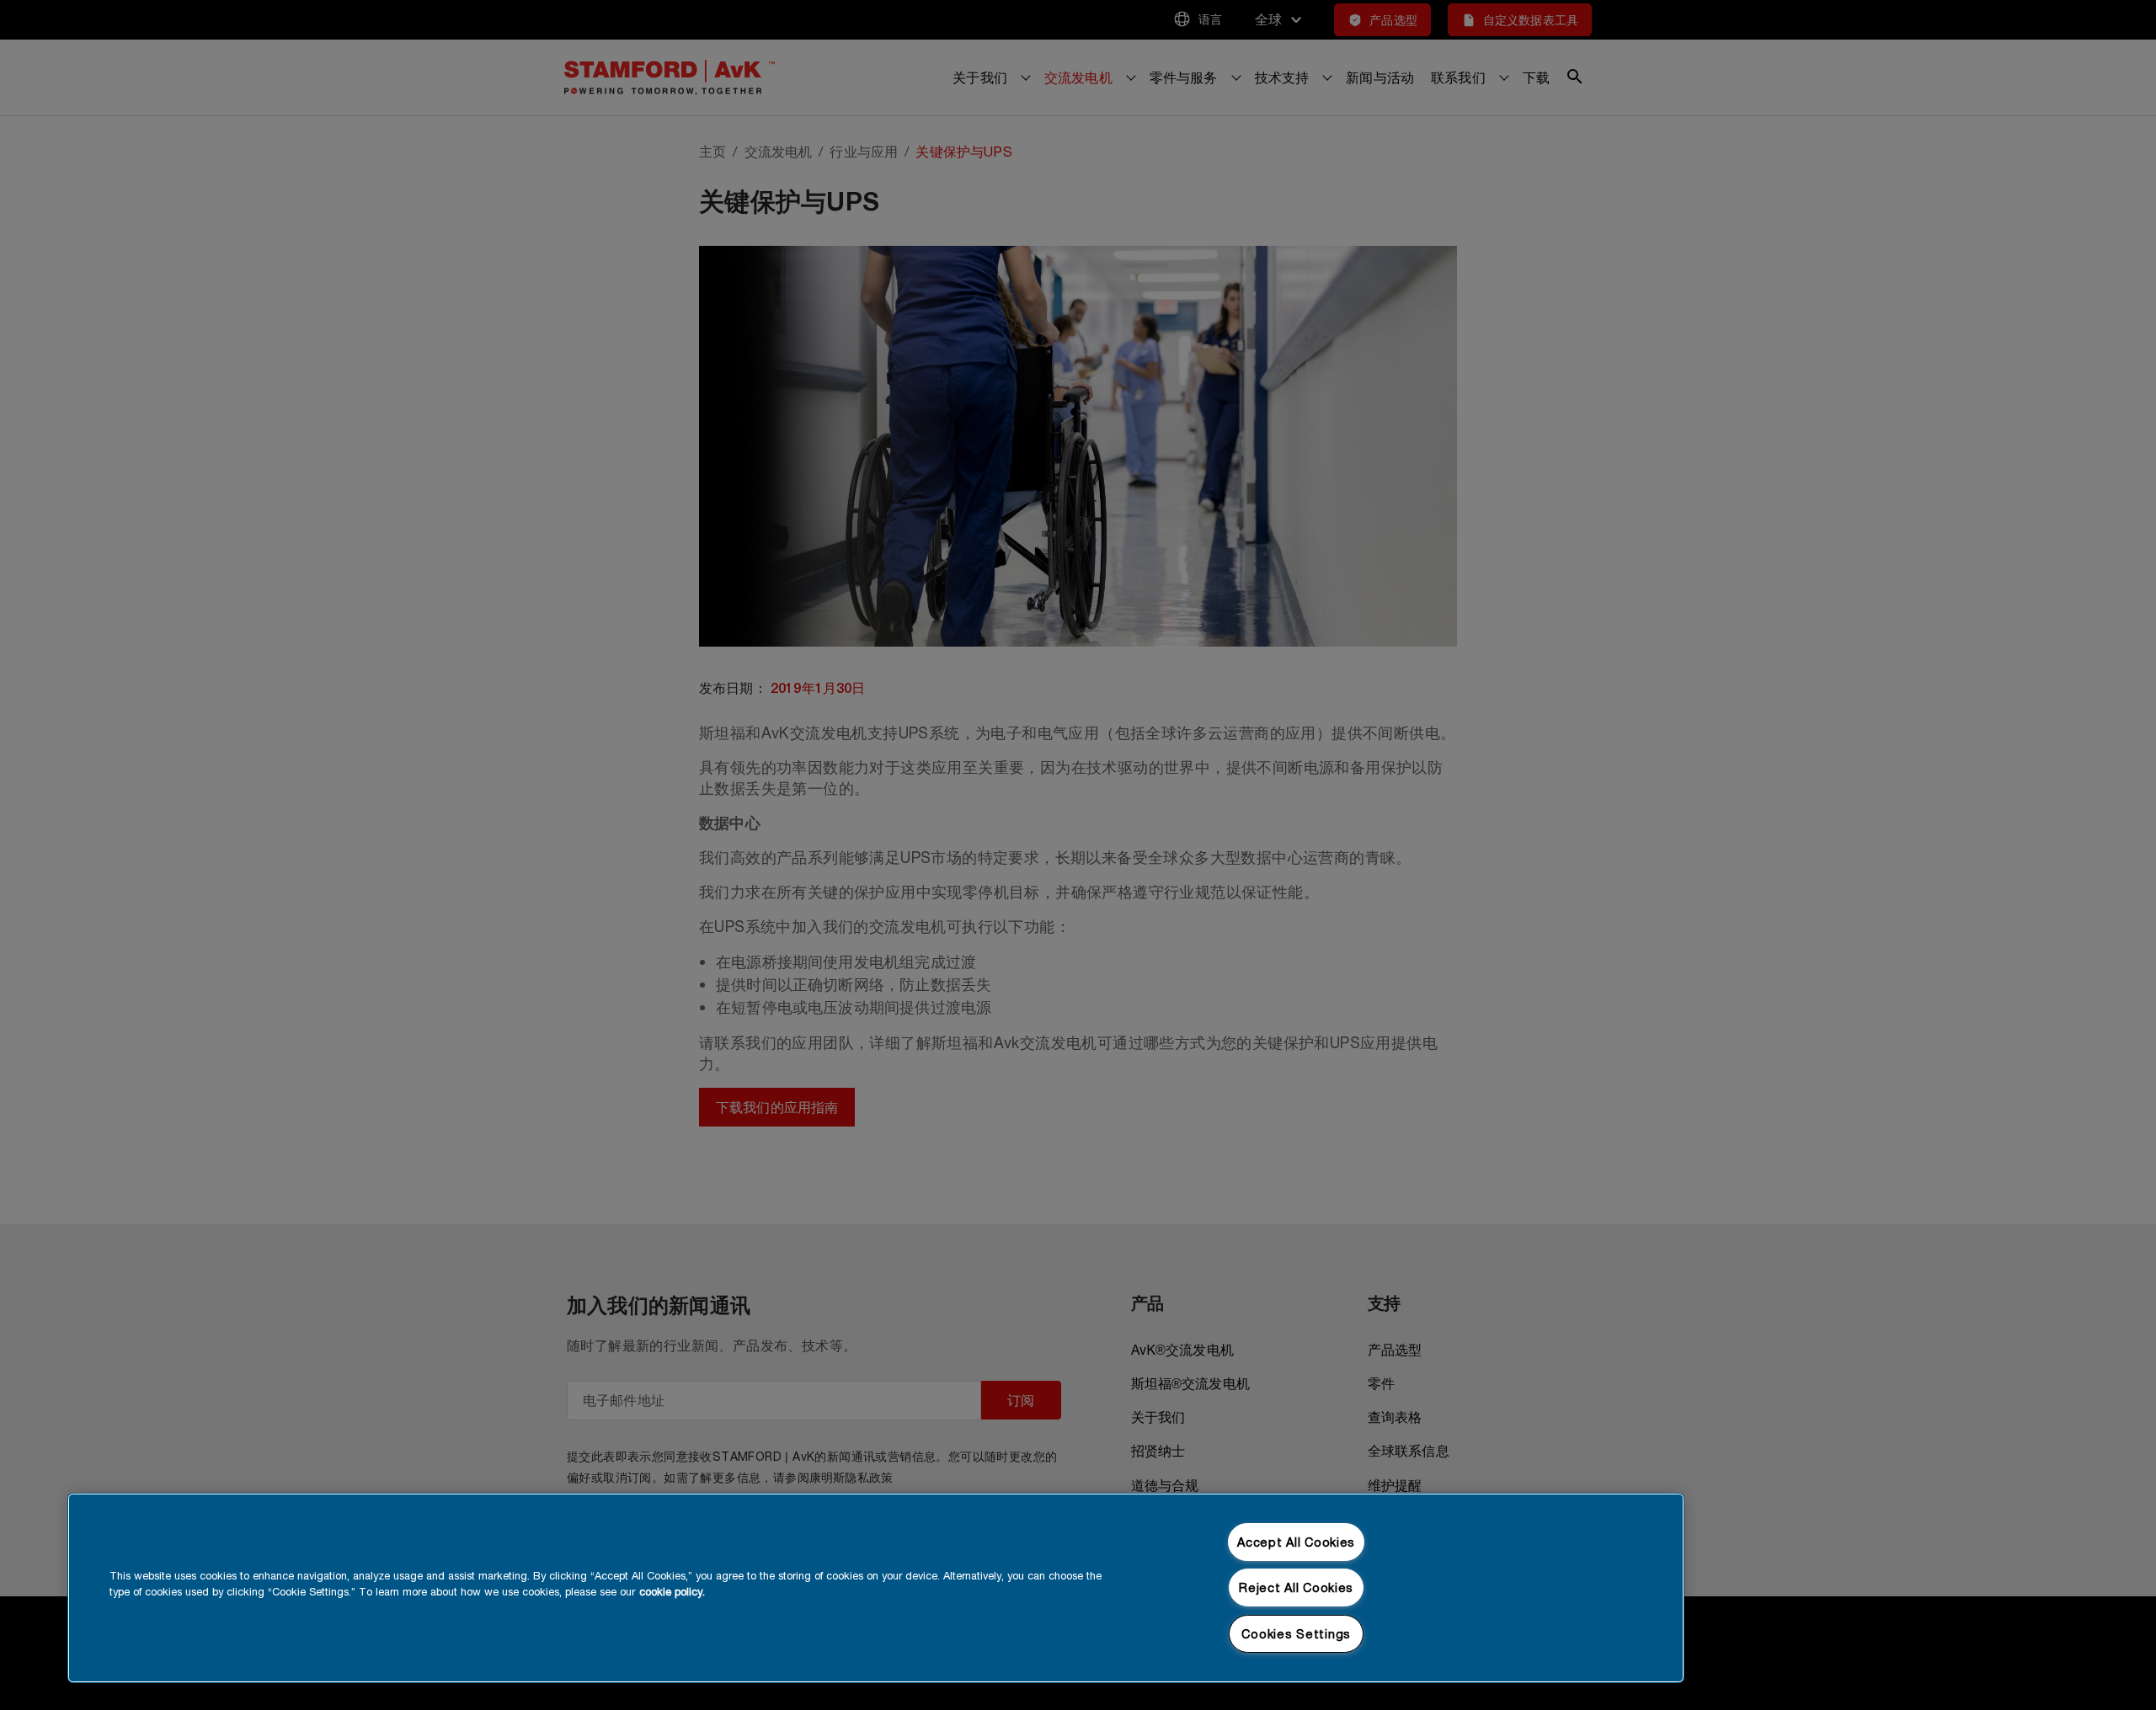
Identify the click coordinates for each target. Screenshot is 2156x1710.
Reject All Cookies (1296, 1587)
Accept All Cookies (1296, 1542)
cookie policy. (672, 1592)
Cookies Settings (1296, 1634)
